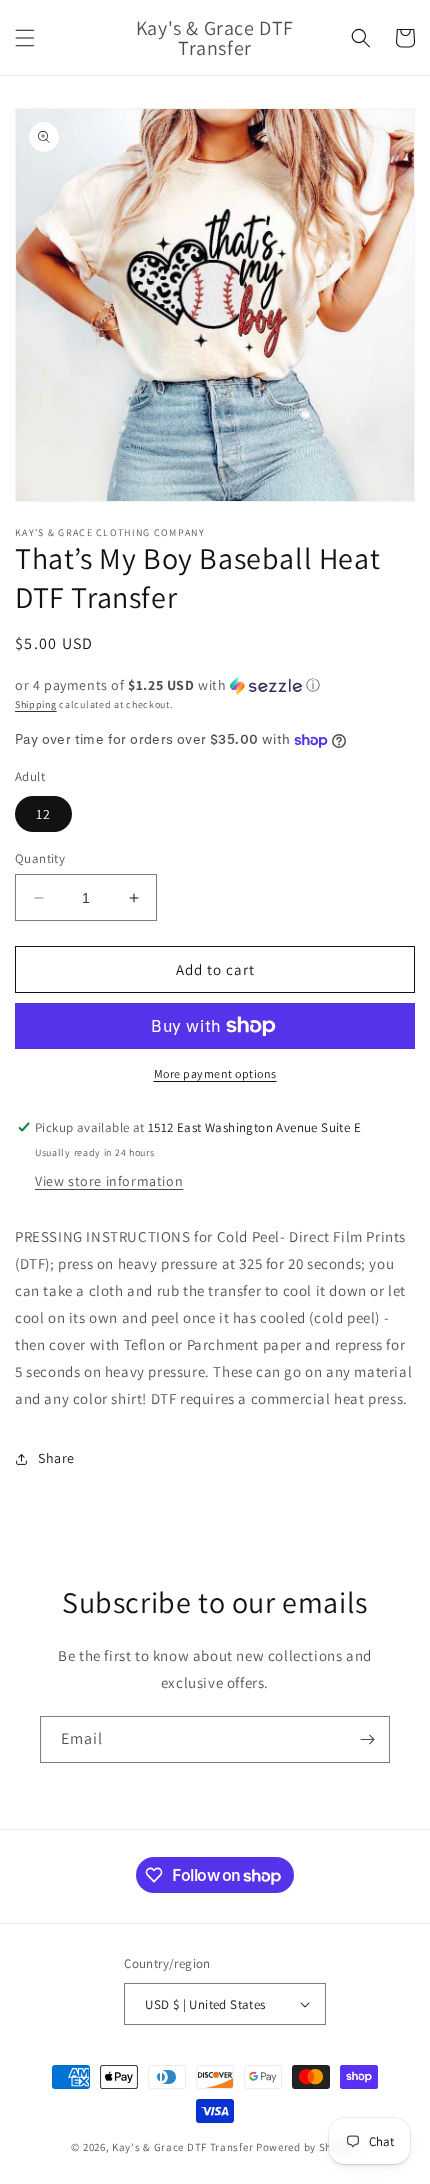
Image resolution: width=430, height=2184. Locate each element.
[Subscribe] (367, 1739)
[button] (25, 38)
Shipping (36, 704)
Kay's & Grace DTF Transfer (184, 2147)
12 (43, 814)
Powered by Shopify (307, 2147)
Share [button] (56, 1458)
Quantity (40, 858)
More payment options (215, 1073)
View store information (109, 1181)
